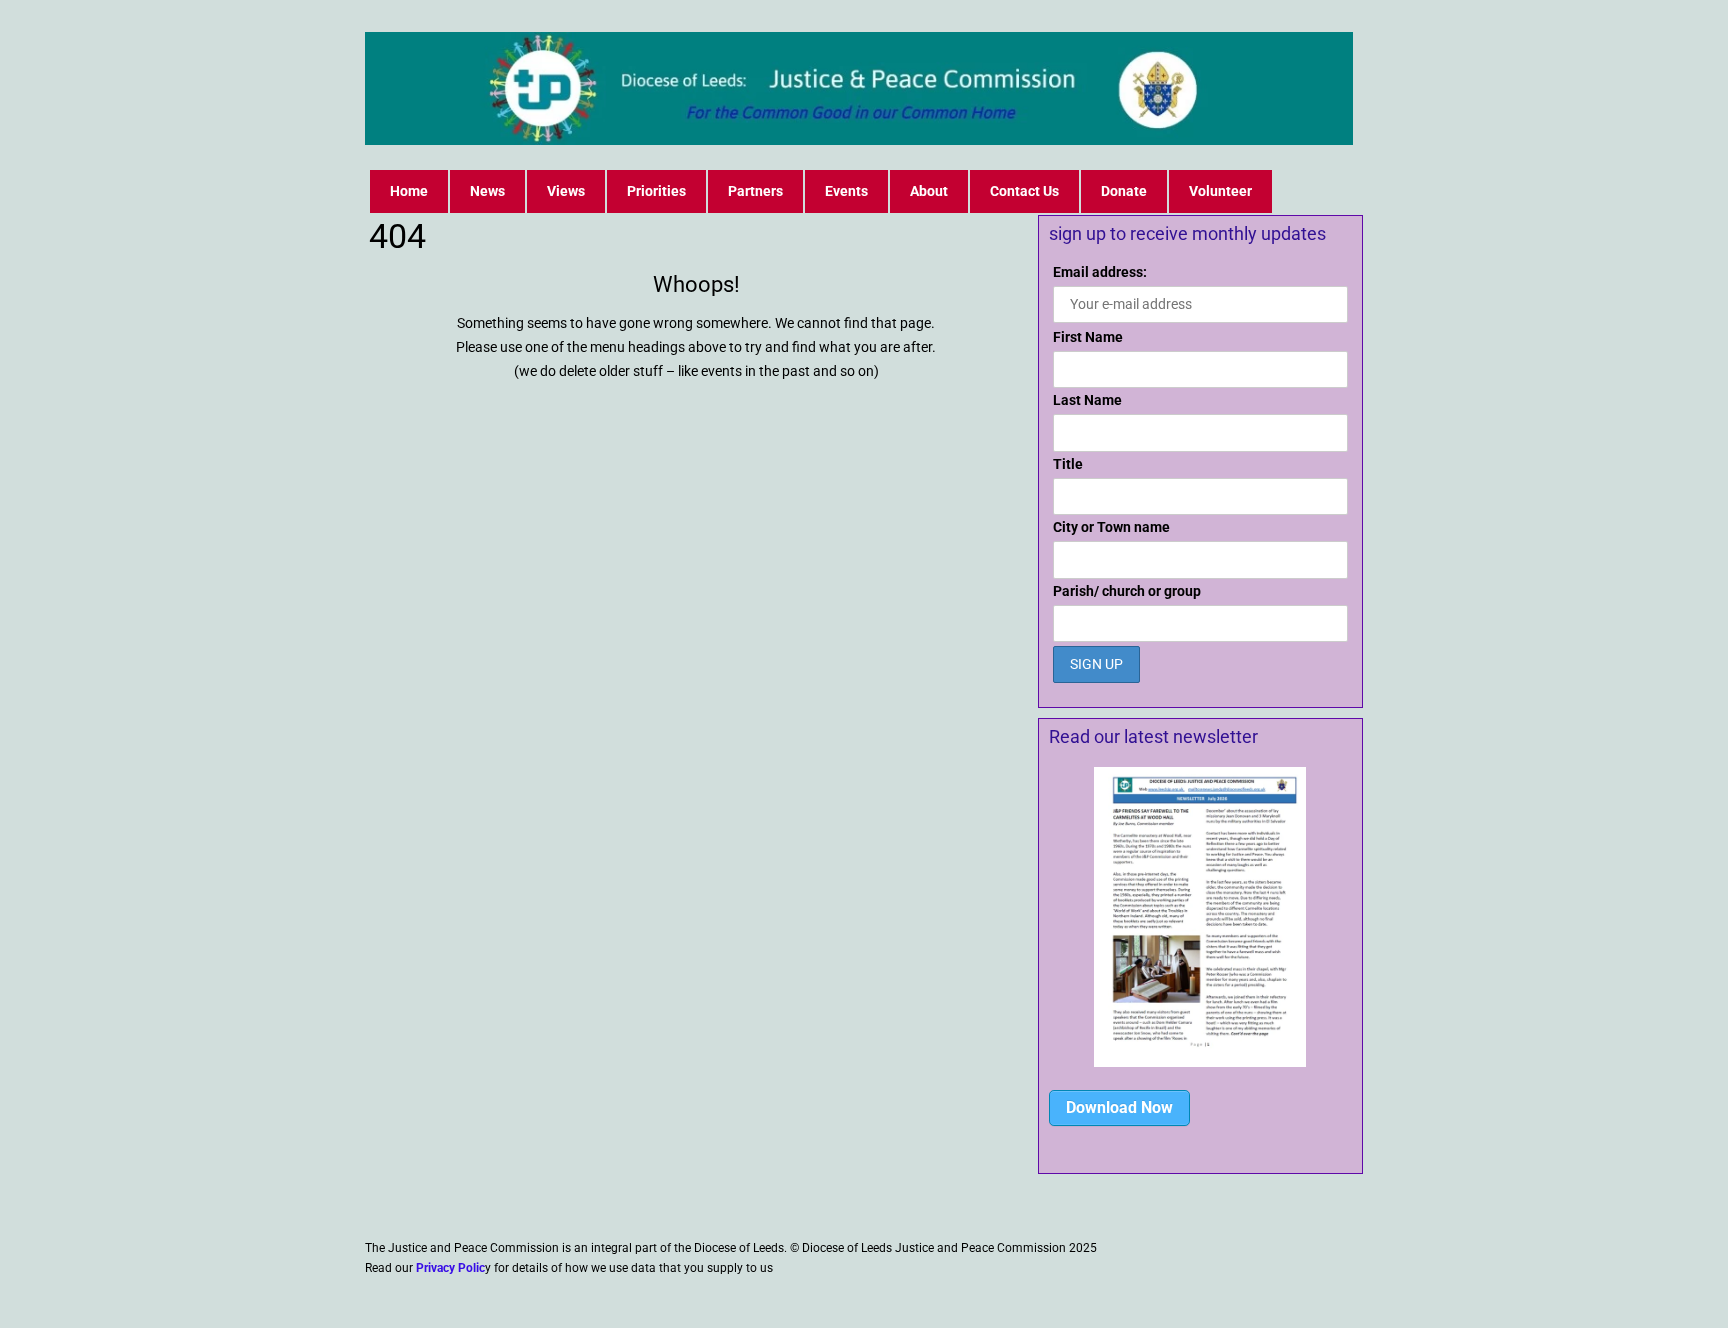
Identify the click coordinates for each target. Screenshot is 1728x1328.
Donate (1124, 191)
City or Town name (1111, 527)
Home (409, 191)
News (487, 191)
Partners (755, 191)
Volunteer (1220, 191)
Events (846, 191)
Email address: (1100, 272)
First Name (1088, 337)
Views (566, 191)
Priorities (656, 191)
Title (1068, 464)
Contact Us (1024, 191)
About (929, 191)
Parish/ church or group (1127, 591)
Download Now (1119, 1107)
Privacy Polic (450, 1268)
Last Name (1087, 400)
